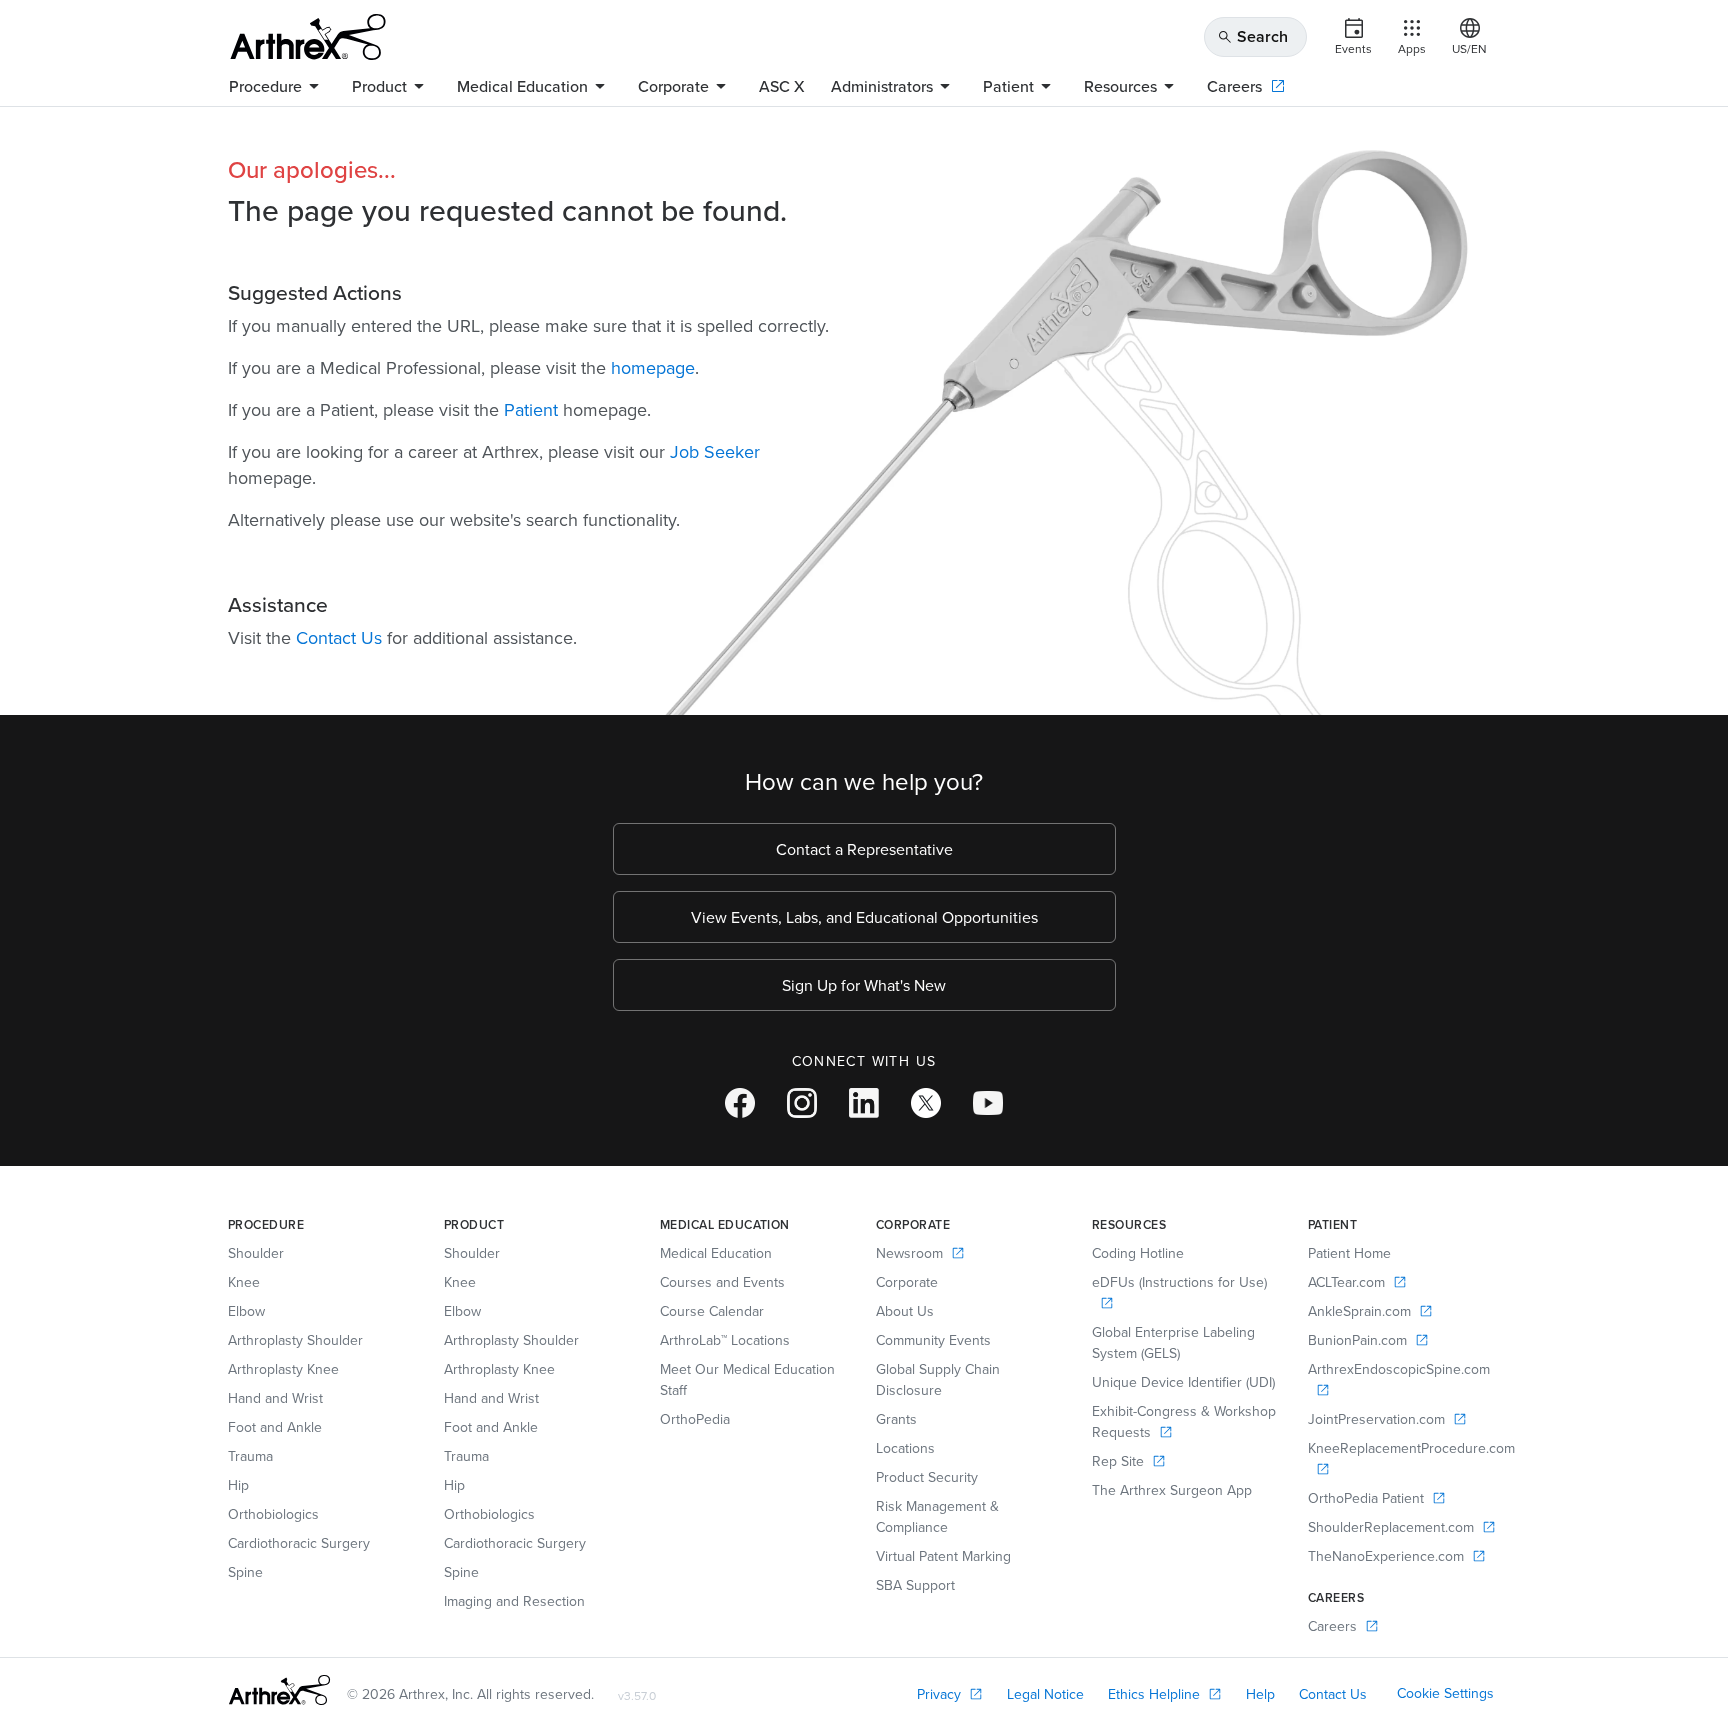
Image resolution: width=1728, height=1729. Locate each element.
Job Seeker (715, 451)
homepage (653, 367)
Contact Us (339, 637)
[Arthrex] (308, 37)
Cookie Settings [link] (1445, 1693)
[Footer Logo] (279, 1690)
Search (1252, 36)
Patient (531, 409)
